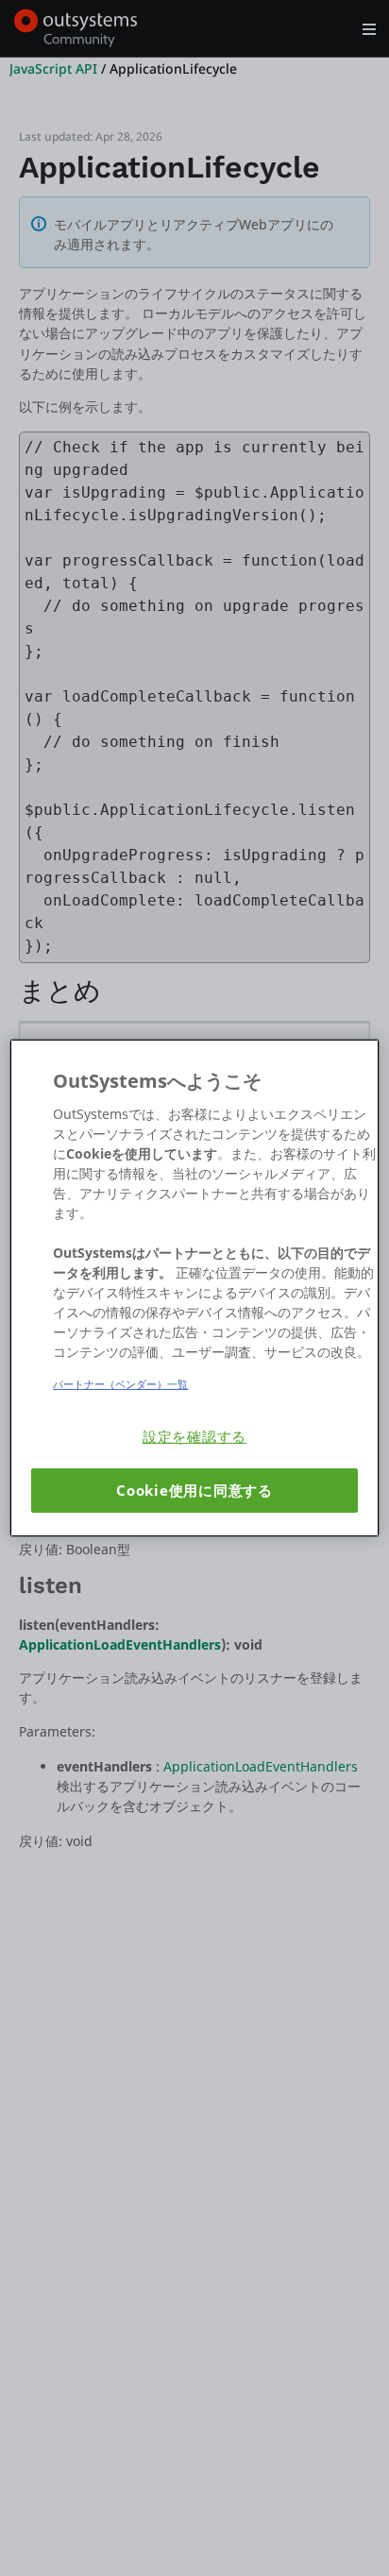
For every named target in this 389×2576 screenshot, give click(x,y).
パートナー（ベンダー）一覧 (120, 1384)
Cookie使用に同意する (194, 1491)
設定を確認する (194, 1437)
